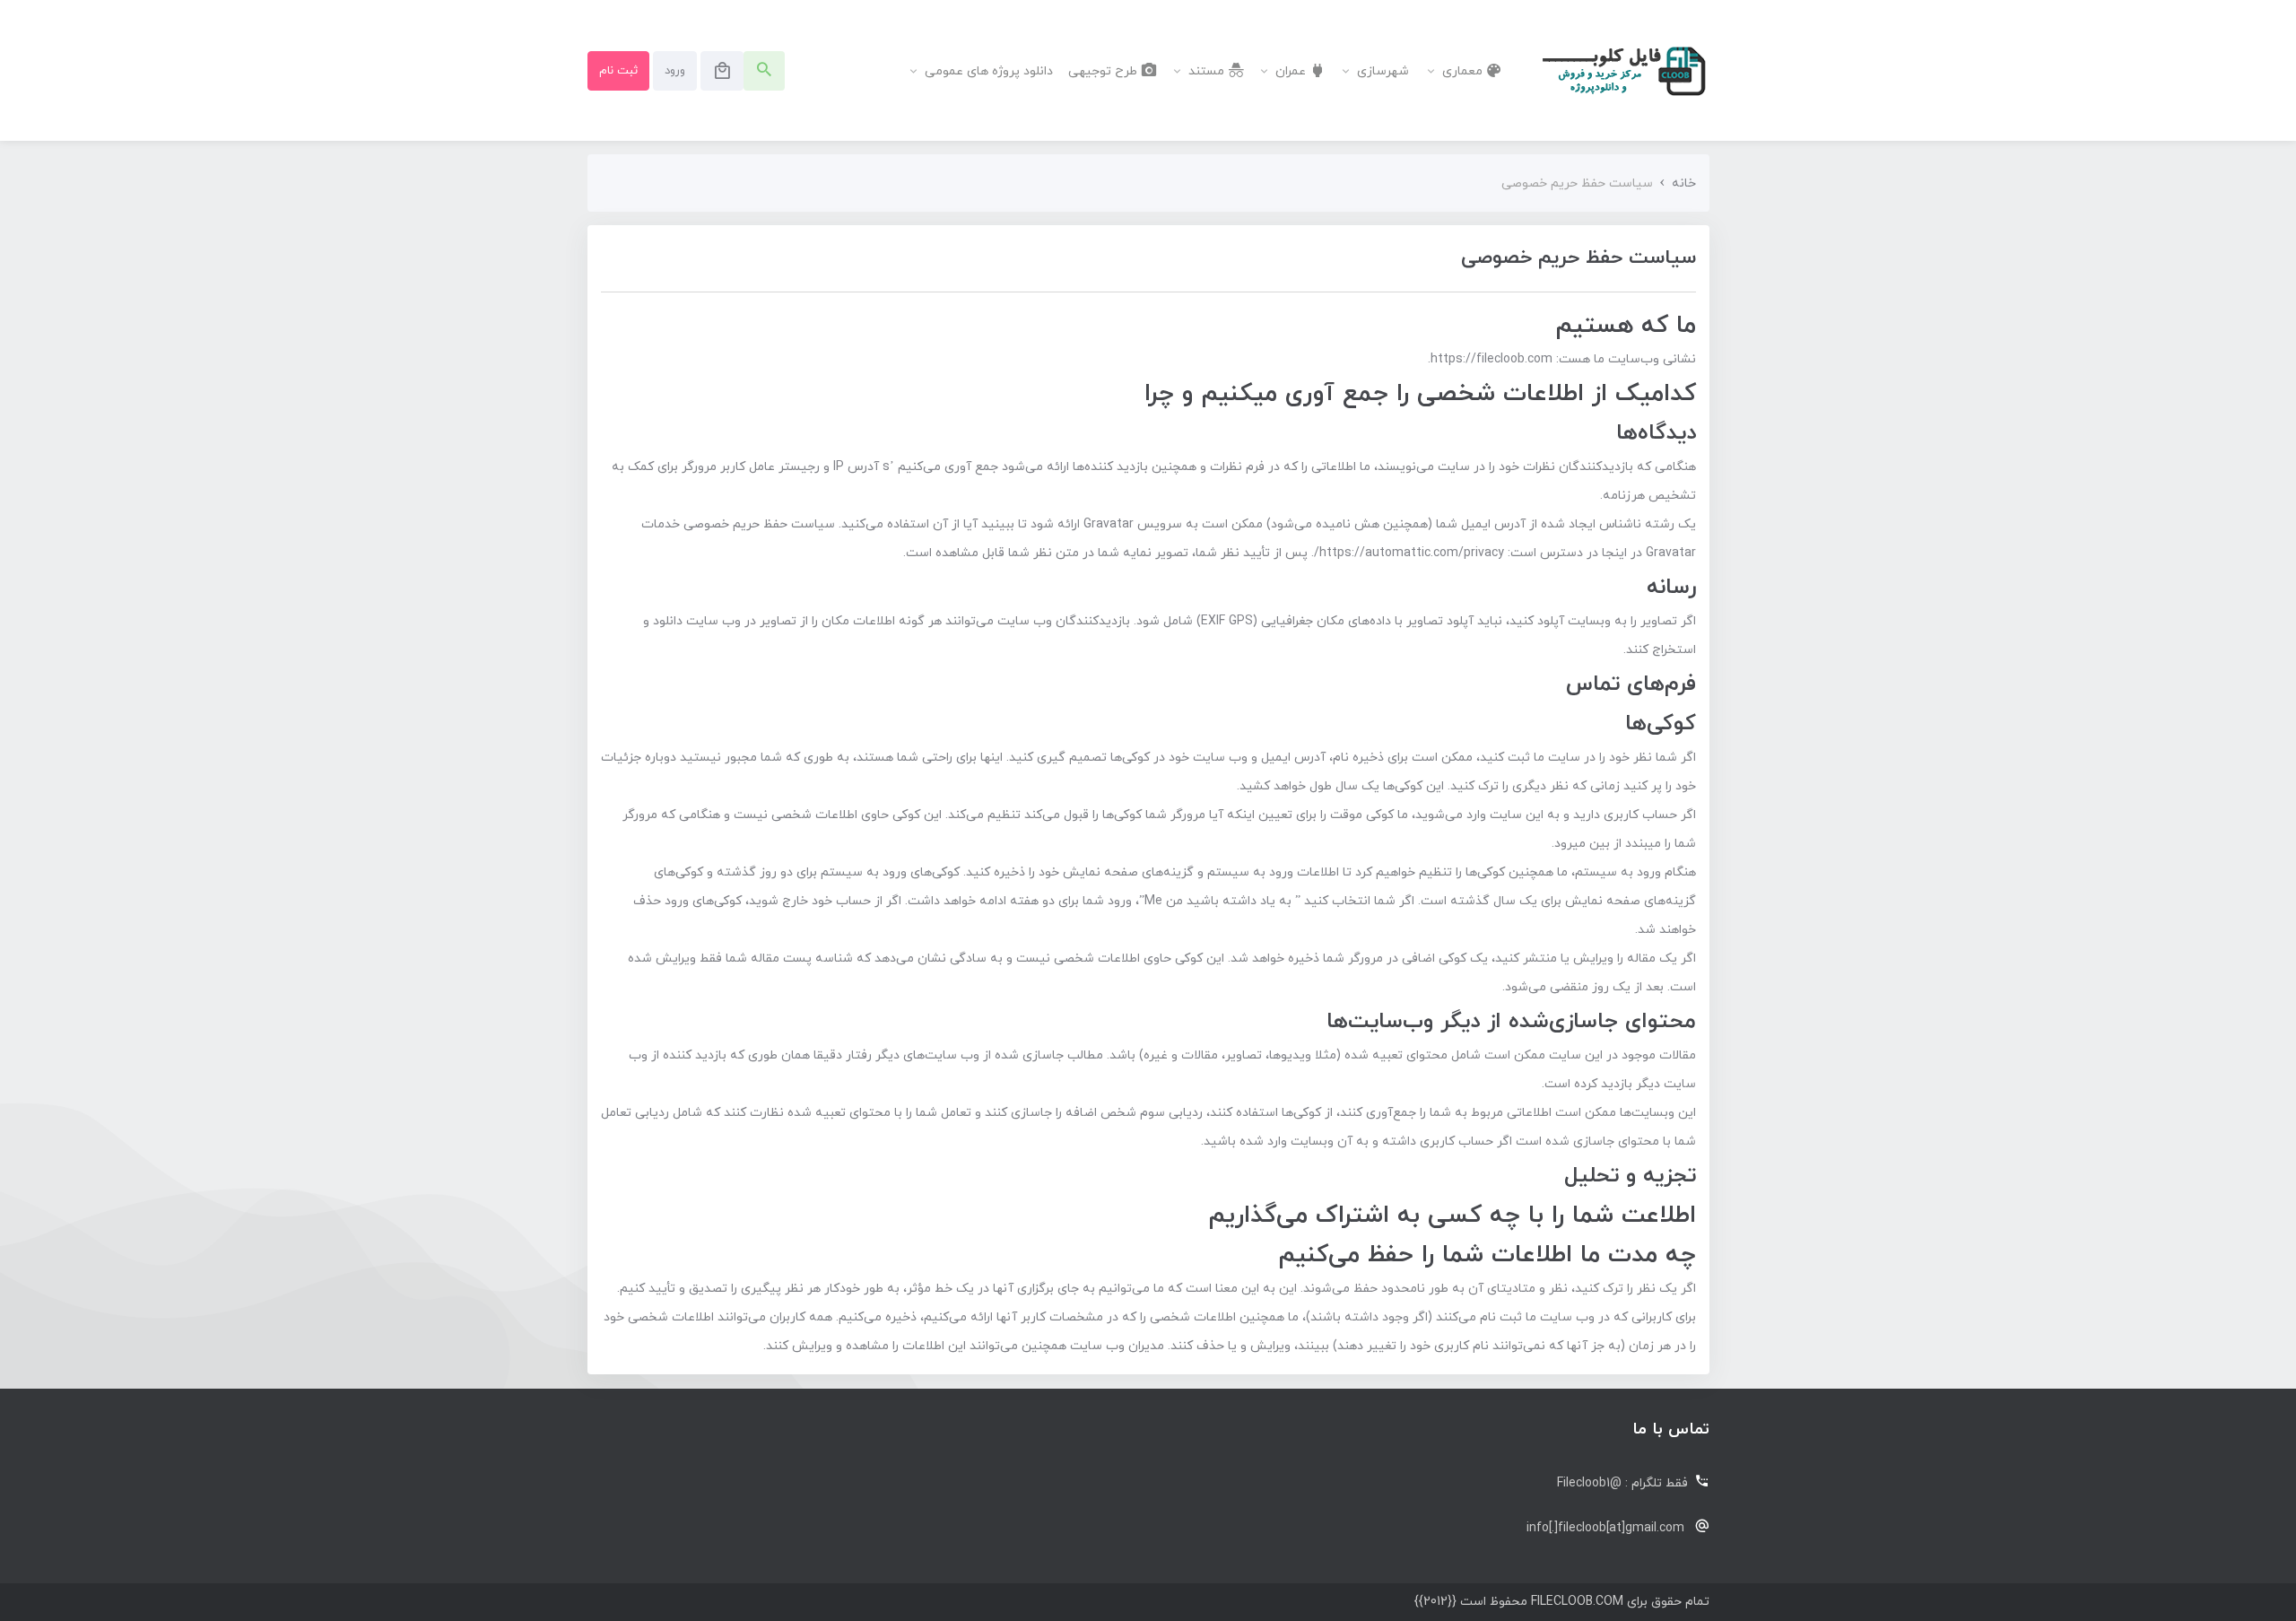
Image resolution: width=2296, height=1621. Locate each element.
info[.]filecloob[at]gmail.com (1605, 1528)
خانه (1684, 183)
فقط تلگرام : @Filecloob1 (1622, 1483)
